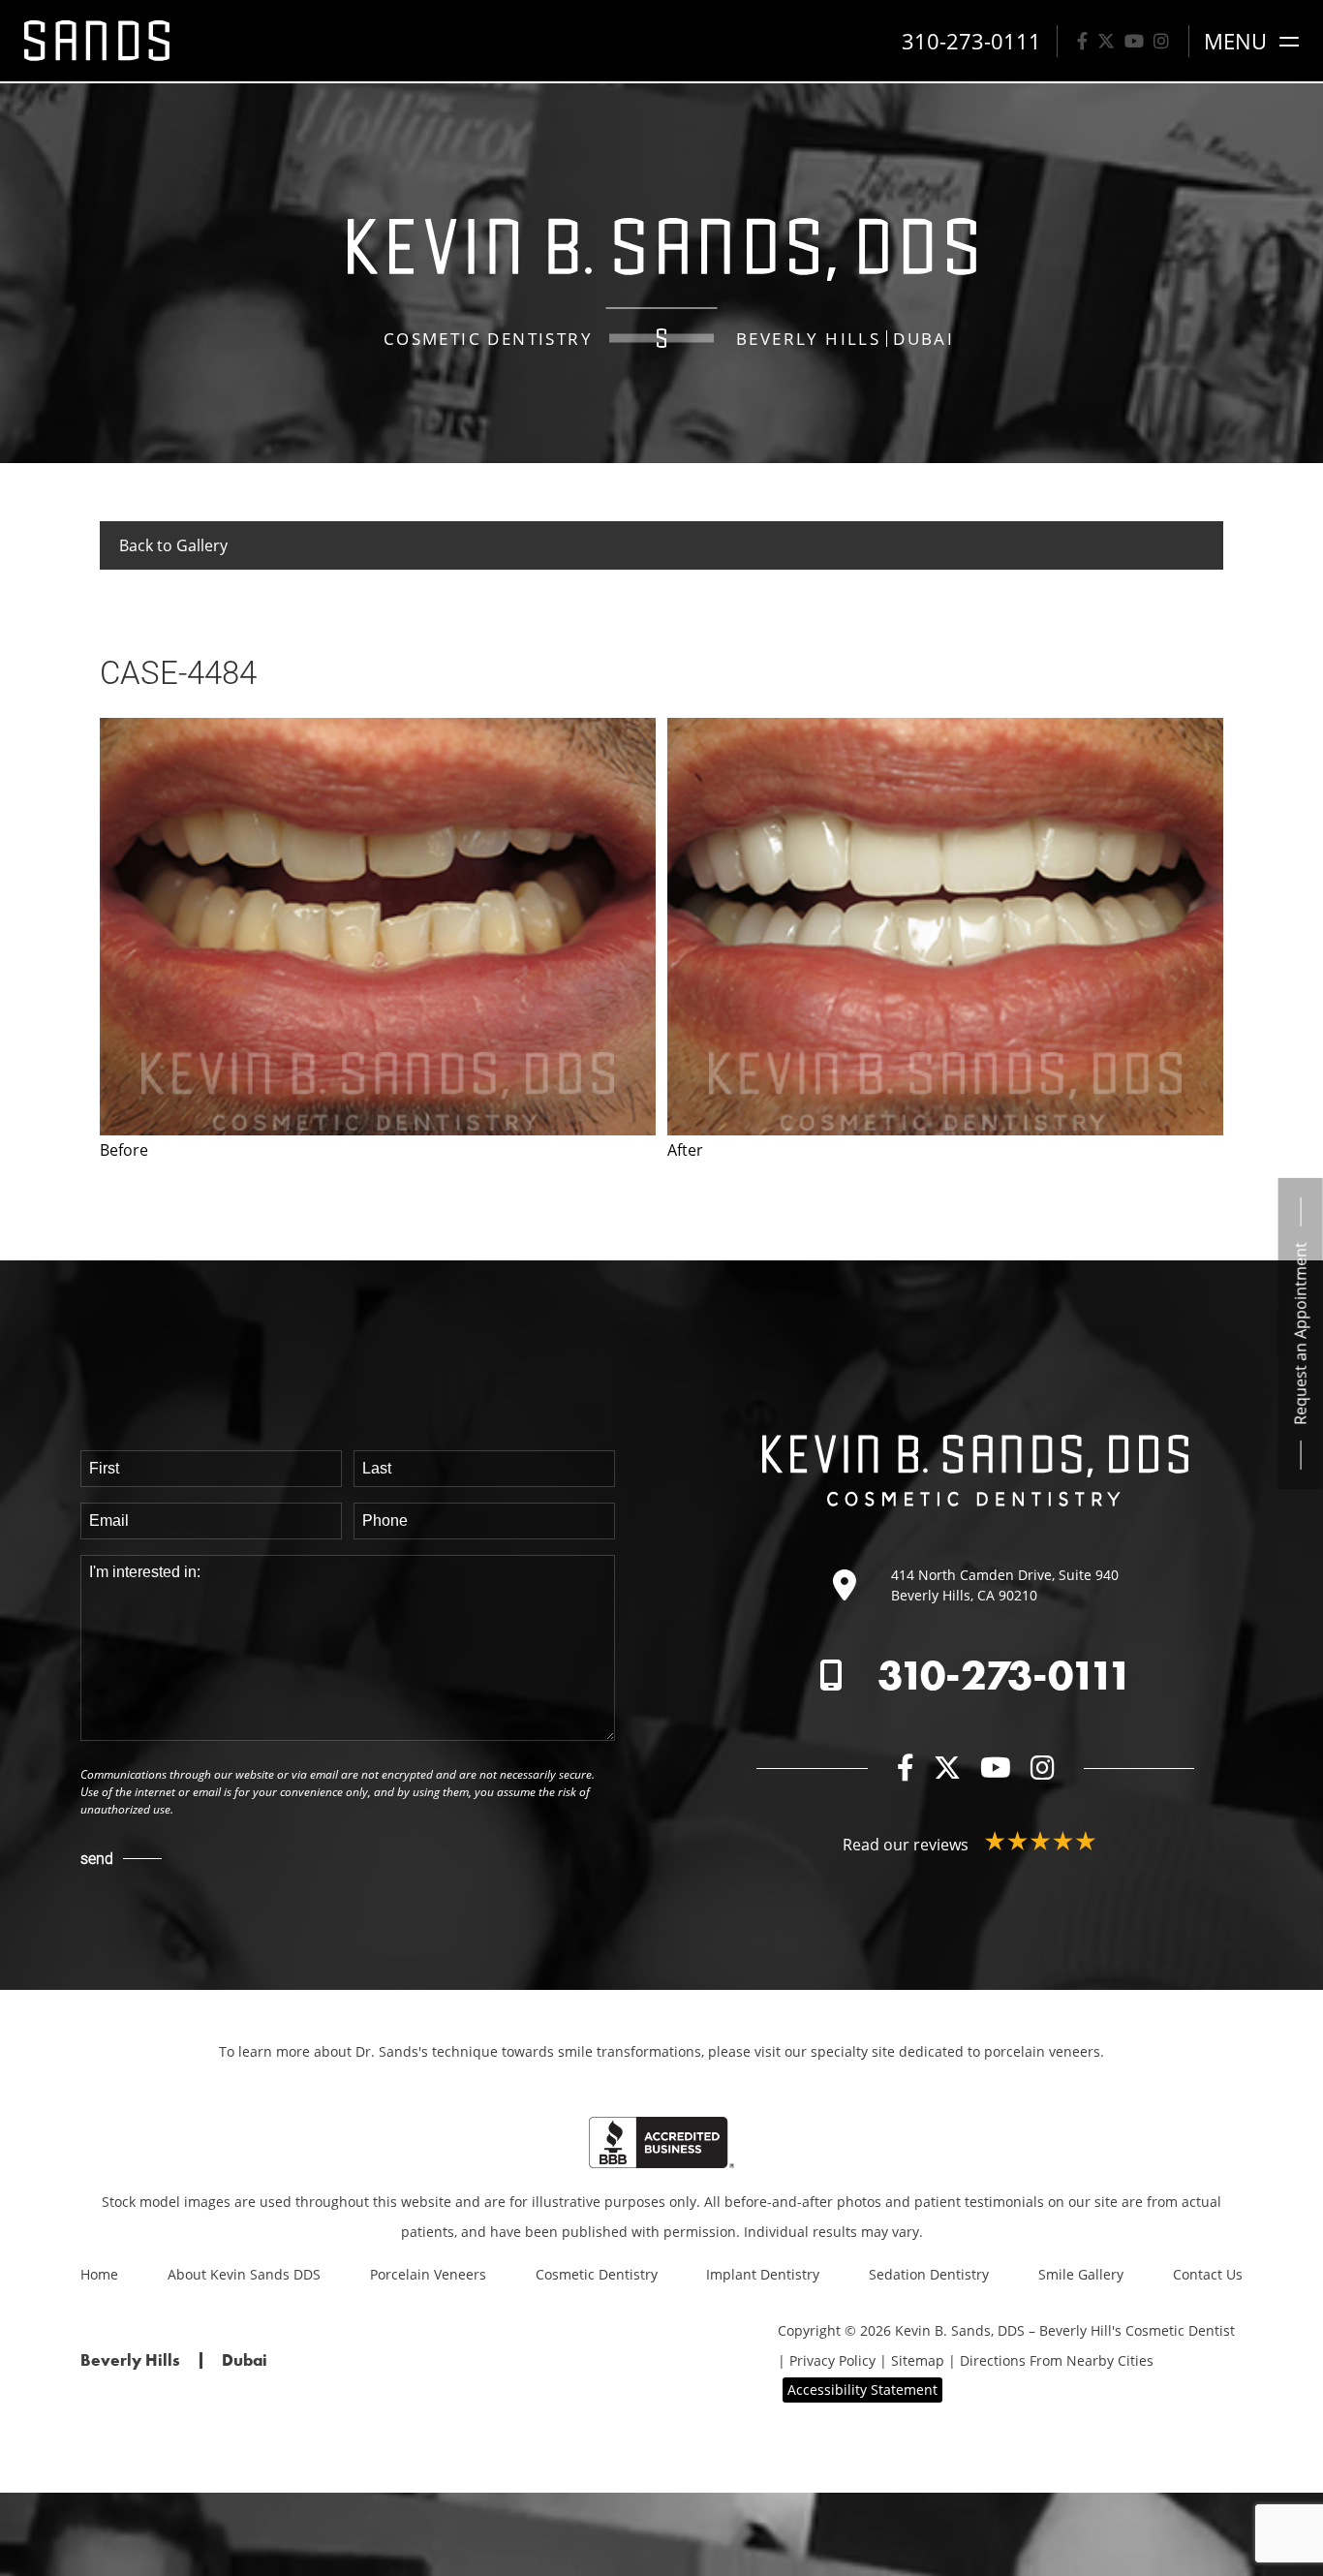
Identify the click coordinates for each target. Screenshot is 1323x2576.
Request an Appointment (1301, 1333)
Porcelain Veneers (428, 2274)
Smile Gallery (1081, 2274)
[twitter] (1106, 41)
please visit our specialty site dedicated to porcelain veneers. (906, 2051)
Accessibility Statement (862, 2390)
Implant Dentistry (763, 2274)
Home (99, 2274)
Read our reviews (908, 1845)
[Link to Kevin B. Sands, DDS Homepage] (97, 41)
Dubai (923, 339)
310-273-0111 (1005, 1675)
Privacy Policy (832, 2360)
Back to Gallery (173, 545)
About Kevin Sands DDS (244, 2274)
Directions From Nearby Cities (1057, 2360)
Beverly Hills (808, 339)
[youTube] (1134, 41)
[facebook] (1082, 41)
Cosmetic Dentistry (597, 2274)
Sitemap (918, 2360)
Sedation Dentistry (929, 2274)
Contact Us (1208, 2274)
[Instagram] (1161, 41)
